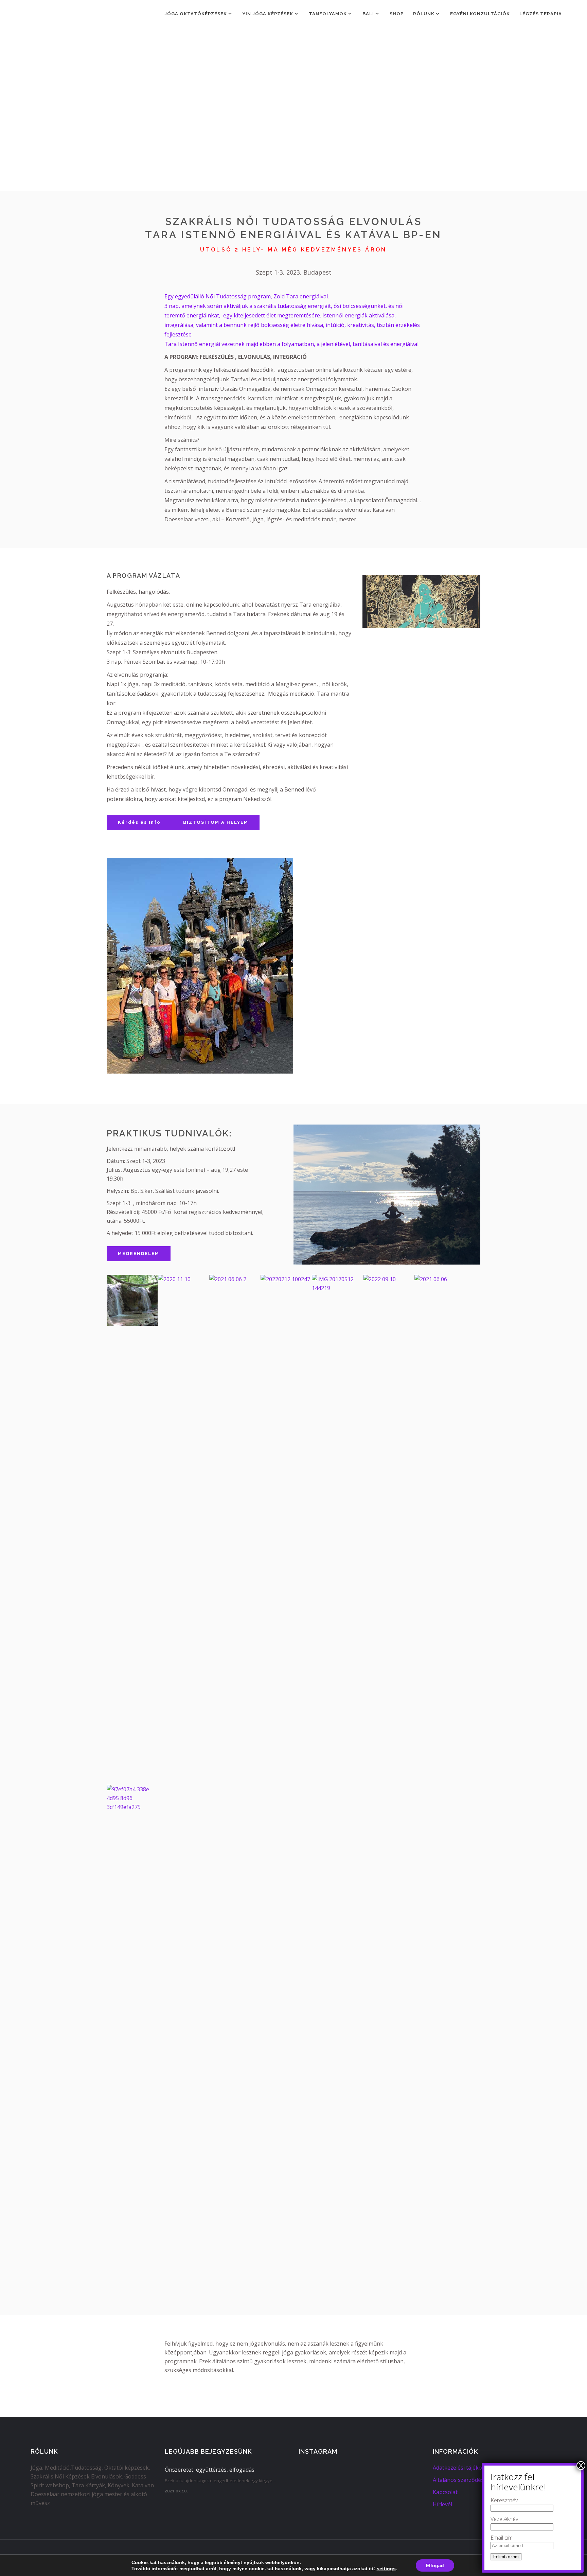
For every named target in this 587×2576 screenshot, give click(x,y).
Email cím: (502, 2538)
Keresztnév (504, 2500)
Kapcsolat (445, 2492)
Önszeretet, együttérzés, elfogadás (210, 2470)
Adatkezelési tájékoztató (464, 2468)
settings (386, 2569)
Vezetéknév (504, 2519)
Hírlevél (442, 2504)
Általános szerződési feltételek (472, 2480)
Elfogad (435, 2565)
